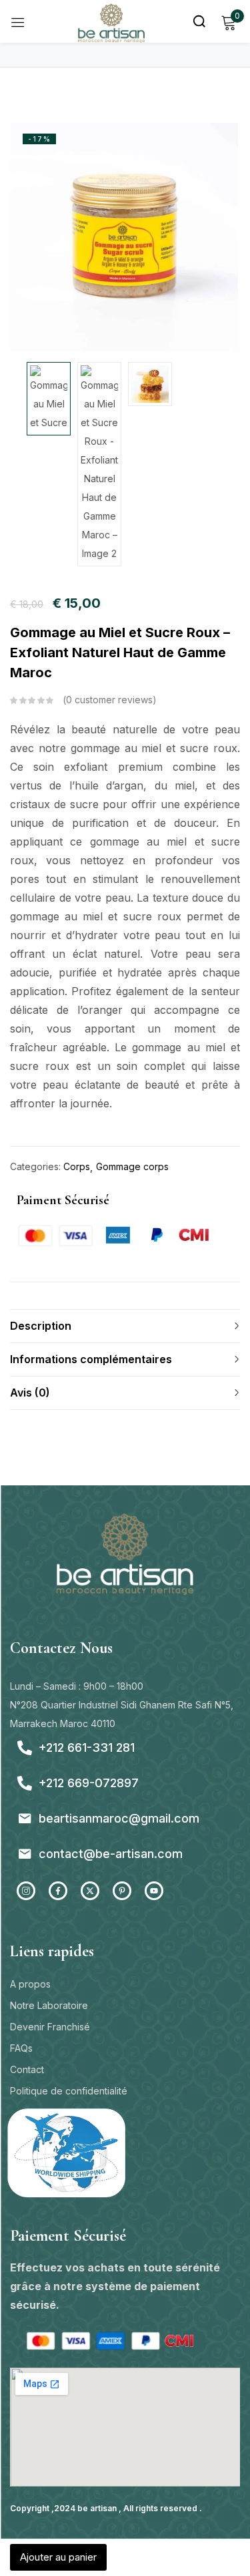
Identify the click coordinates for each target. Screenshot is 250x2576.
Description (41, 1326)
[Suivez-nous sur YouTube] (154, 1891)
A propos (30, 1984)
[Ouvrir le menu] (18, 22)
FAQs (21, 2048)
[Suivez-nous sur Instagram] (26, 1891)
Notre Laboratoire (49, 2005)
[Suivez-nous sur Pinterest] (122, 1891)
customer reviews (109, 700)
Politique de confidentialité (69, 2091)
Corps (77, 1166)
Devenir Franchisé (50, 2027)
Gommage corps (132, 1166)
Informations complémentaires (91, 1359)
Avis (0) (30, 1393)
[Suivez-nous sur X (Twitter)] (90, 1891)
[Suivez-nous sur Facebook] (58, 1891)
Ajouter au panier (58, 2557)
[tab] (125, 1326)
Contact (27, 2069)
